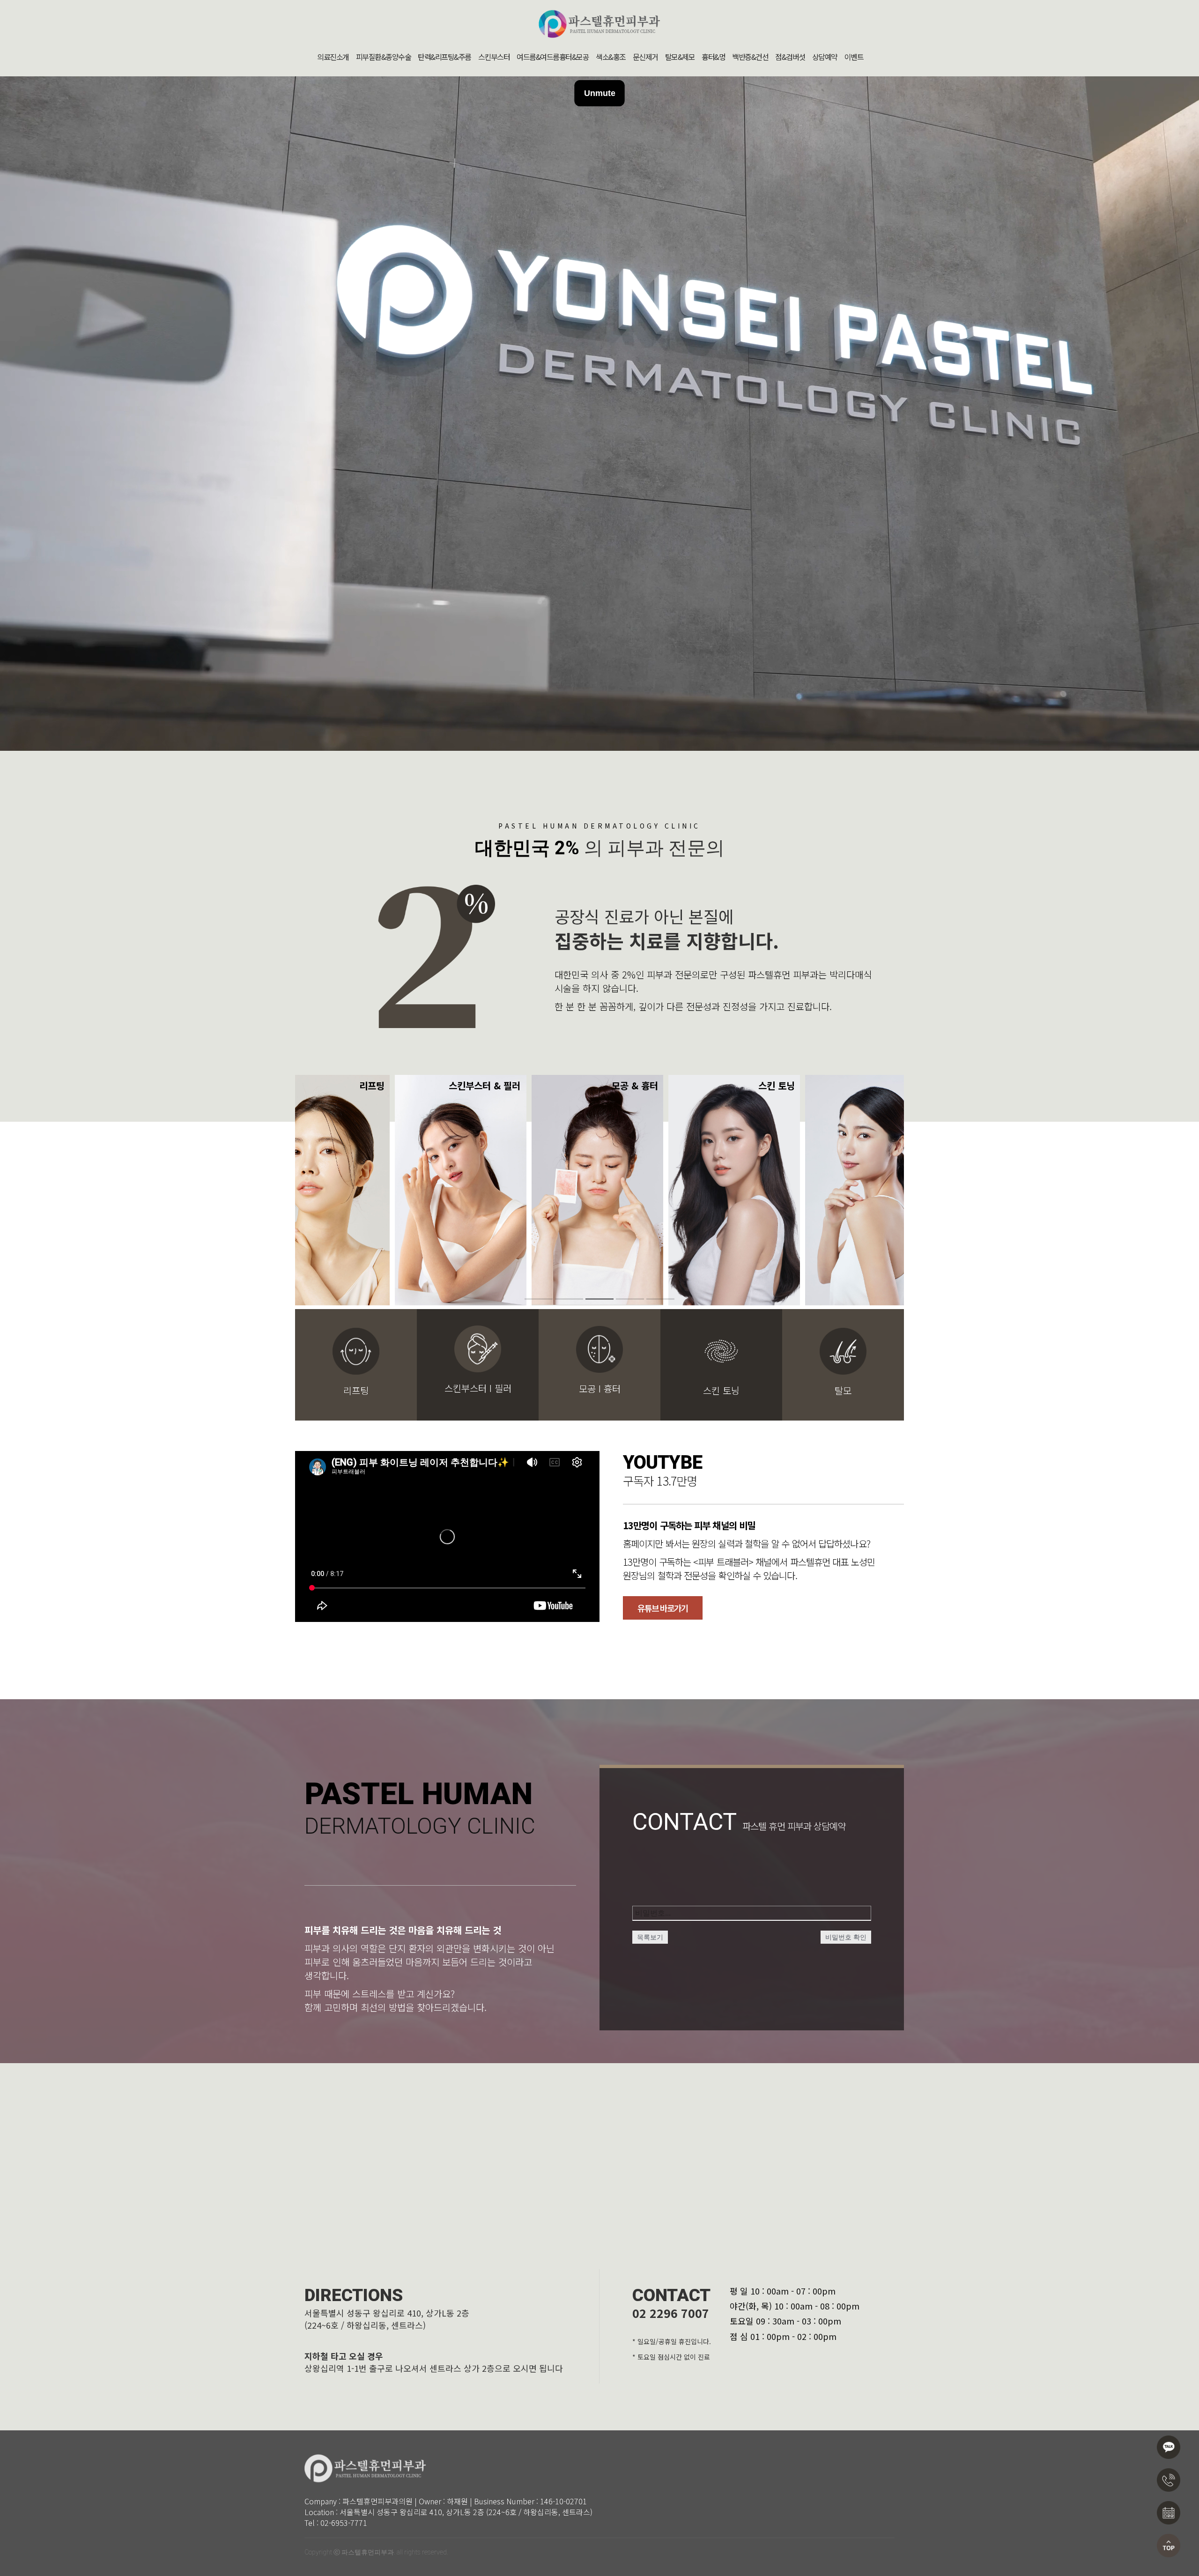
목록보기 (650, 1937)
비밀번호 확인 (846, 1937)
